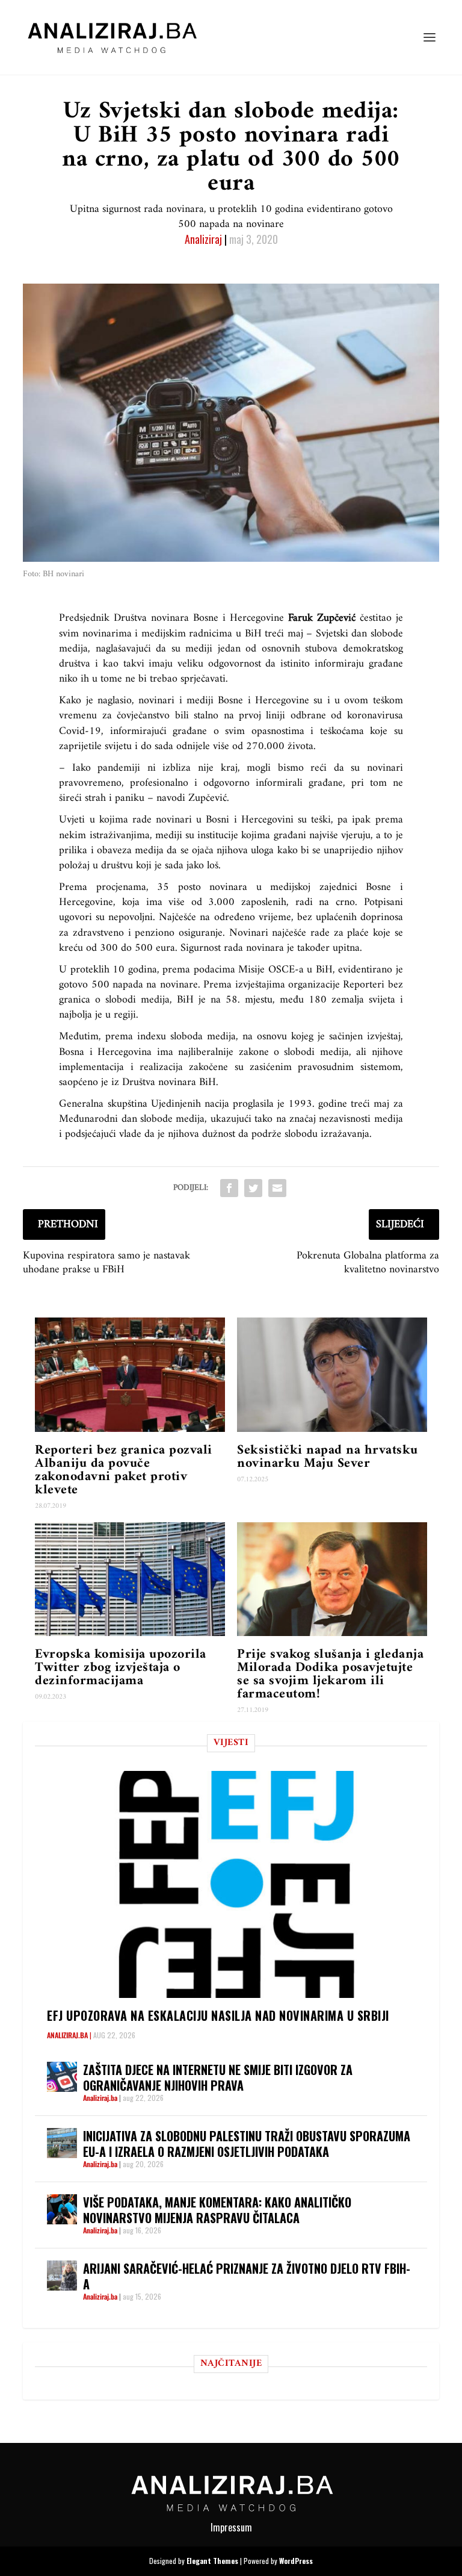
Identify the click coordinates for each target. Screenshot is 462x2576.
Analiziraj (203, 239)
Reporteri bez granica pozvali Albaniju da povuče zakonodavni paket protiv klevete (124, 1470)
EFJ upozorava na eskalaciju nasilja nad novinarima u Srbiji (218, 2015)
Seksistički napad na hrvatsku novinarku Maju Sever (328, 1457)
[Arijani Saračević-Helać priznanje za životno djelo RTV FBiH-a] (62, 2276)
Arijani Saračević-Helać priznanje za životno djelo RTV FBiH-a (247, 2276)
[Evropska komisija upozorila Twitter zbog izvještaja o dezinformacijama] (130, 1579)
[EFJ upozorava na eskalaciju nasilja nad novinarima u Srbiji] (237, 1884)
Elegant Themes (212, 2561)
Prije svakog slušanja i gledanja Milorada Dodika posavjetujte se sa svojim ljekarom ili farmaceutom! (330, 1674)
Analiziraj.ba (67, 2035)
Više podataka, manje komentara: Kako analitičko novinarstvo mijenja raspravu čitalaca (217, 2210)
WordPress (296, 2561)
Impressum (231, 2527)
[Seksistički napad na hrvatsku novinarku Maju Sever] (332, 1374)
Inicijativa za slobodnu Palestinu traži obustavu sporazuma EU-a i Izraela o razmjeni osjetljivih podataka (247, 2144)
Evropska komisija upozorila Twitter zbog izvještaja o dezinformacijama (121, 1668)
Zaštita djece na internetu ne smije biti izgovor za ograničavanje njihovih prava (218, 2077)
